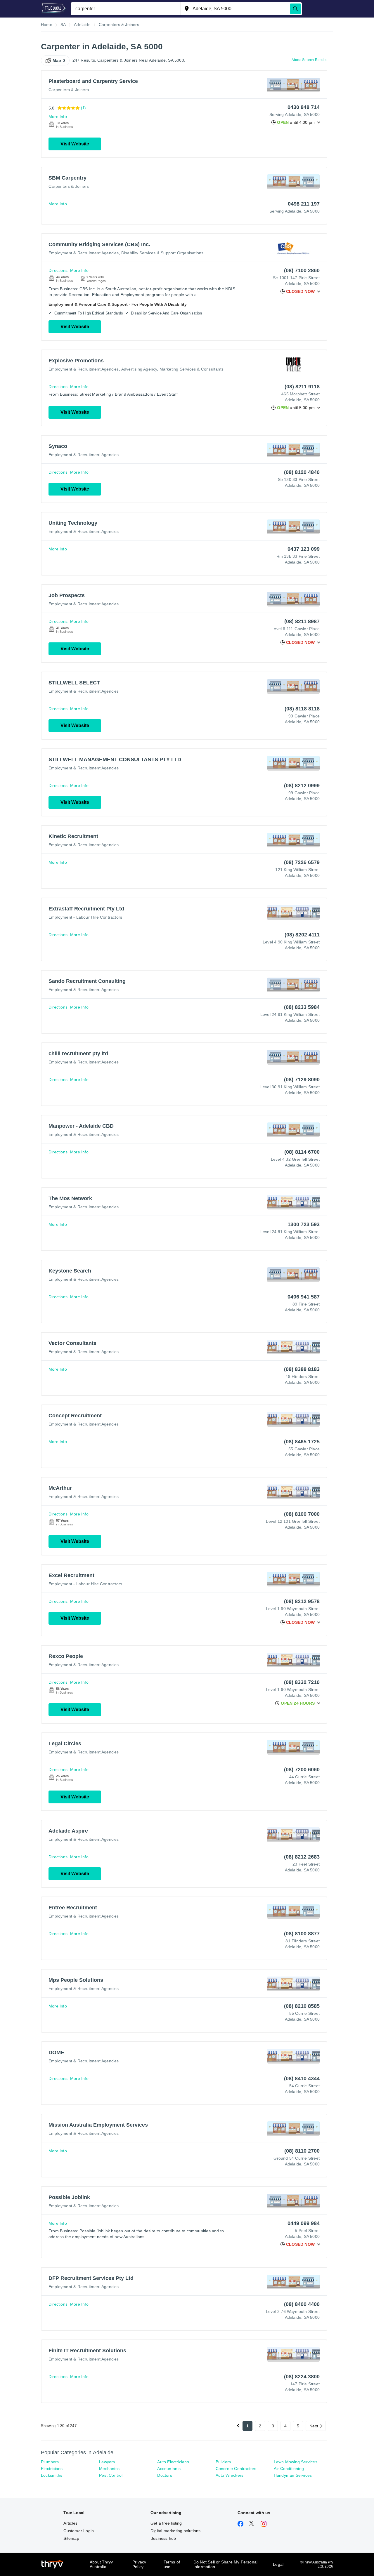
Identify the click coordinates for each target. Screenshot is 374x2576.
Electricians (52, 2469)
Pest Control (111, 2475)
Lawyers (107, 2462)
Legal (278, 2564)
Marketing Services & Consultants (192, 369)
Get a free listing (166, 2523)
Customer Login (79, 2531)
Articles (70, 2523)
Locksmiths (52, 2475)
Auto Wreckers (230, 2475)
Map (57, 60)
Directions (58, 270)
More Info (58, 117)
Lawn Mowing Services (296, 2462)
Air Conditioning (289, 2469)
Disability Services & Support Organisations (162, 253)
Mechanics (109, 2469)
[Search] (295, 9)
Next (314, 2426)
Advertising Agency (139, 369)
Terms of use (172, 2564)
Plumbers (50, 2462)
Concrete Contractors (236, 2469)
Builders (223, 2462)
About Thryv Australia (101, 2564)
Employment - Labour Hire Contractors (85, 917)
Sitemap (71, 2538)
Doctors (165, 2475)
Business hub (163, 2538)
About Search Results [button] (309, 60)
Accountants (169, 2469)
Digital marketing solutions (175, 2531)
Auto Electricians (173, 2462)
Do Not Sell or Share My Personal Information (225, 2564)
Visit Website (75, 144)
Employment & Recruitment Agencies (84, 253)
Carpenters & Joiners (69, 90)
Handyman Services (293, 2475)
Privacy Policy (139, 2564)
